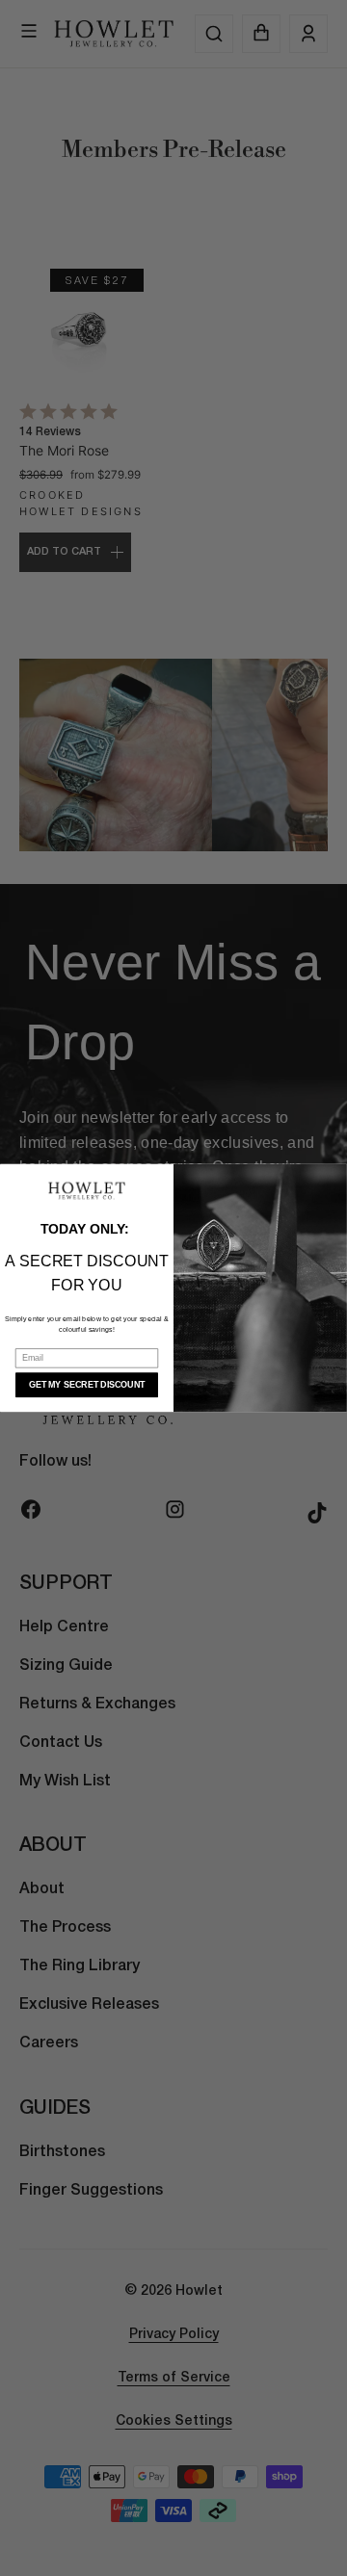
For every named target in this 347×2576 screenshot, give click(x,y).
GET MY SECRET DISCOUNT (87, 1385)
